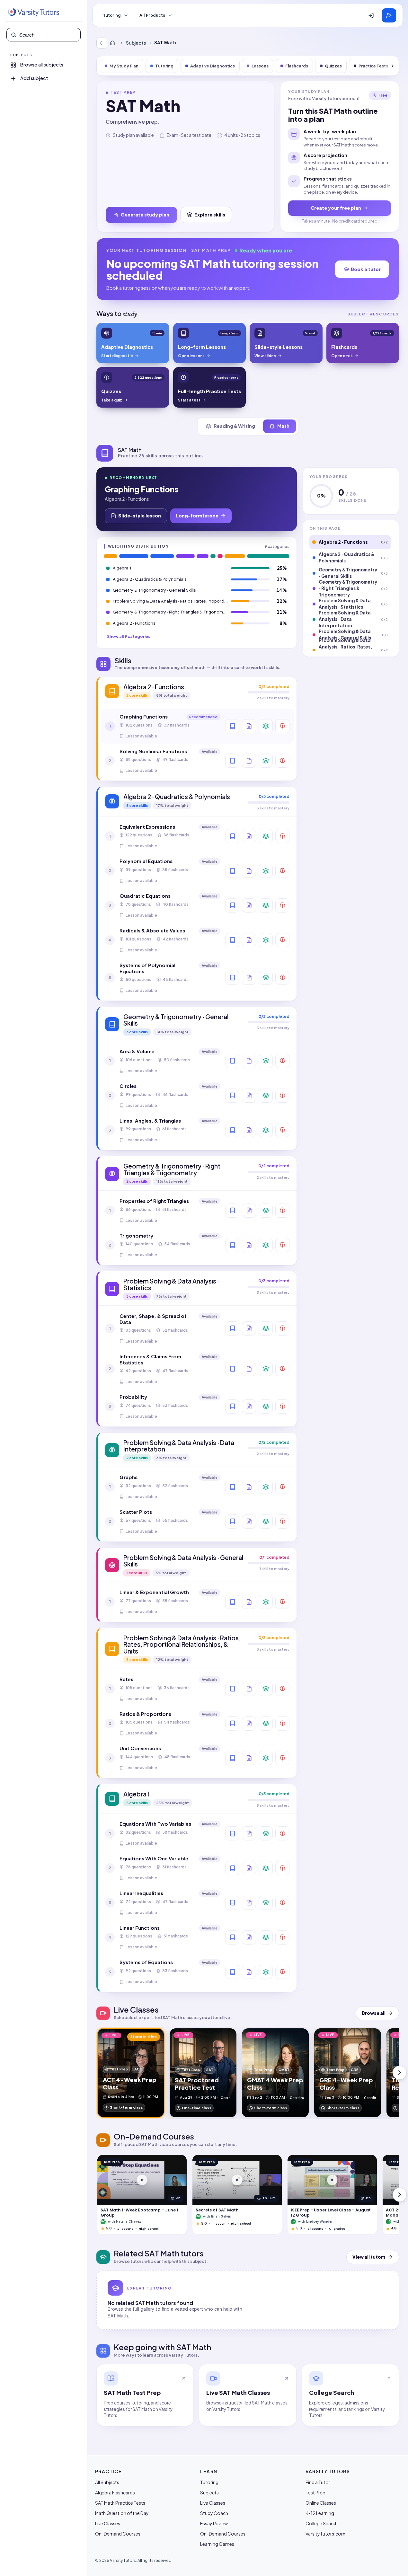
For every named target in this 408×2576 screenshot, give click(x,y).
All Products (152, 15)
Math (283, 426)
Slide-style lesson (140, 516)
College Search (322, 2523)
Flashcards (297, 66)
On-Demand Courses (118, 2534)
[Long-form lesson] (232, 726)
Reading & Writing (234, 426)
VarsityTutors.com (325, 2534)
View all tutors (369, 2257)
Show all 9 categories (129, 636)
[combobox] (48, 35)
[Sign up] (389, 15)
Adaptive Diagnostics (213, 66)
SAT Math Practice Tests (120, 2503)
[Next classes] (400, 2073)
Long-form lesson (197, 516)
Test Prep (315, 2492)
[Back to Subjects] (102, 43)
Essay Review (214, 2523)
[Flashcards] (266, 726)
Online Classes (321, 2503)
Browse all (374, 2013)
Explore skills (210, 215)
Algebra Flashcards (115, 2492)
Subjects (136, 43)
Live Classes (108, 2523)
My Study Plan (124, 66)
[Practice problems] (282, 726)
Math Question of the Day (122, 2513)
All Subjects (107, 2482)
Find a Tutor (318, 2482)
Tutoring (112, 15)
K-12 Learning (320, 2513)
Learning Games (217, 2544)
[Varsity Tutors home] (33, 13)
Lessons (260, 66)
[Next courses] (400, 2195)
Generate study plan (145, 215)
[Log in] (371, 15)
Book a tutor (366, 269)
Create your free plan (336, 208)
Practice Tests (373, 66)
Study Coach (214, 2513)
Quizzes (333, 66)
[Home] (114, 43)
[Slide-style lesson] (249, 726)
